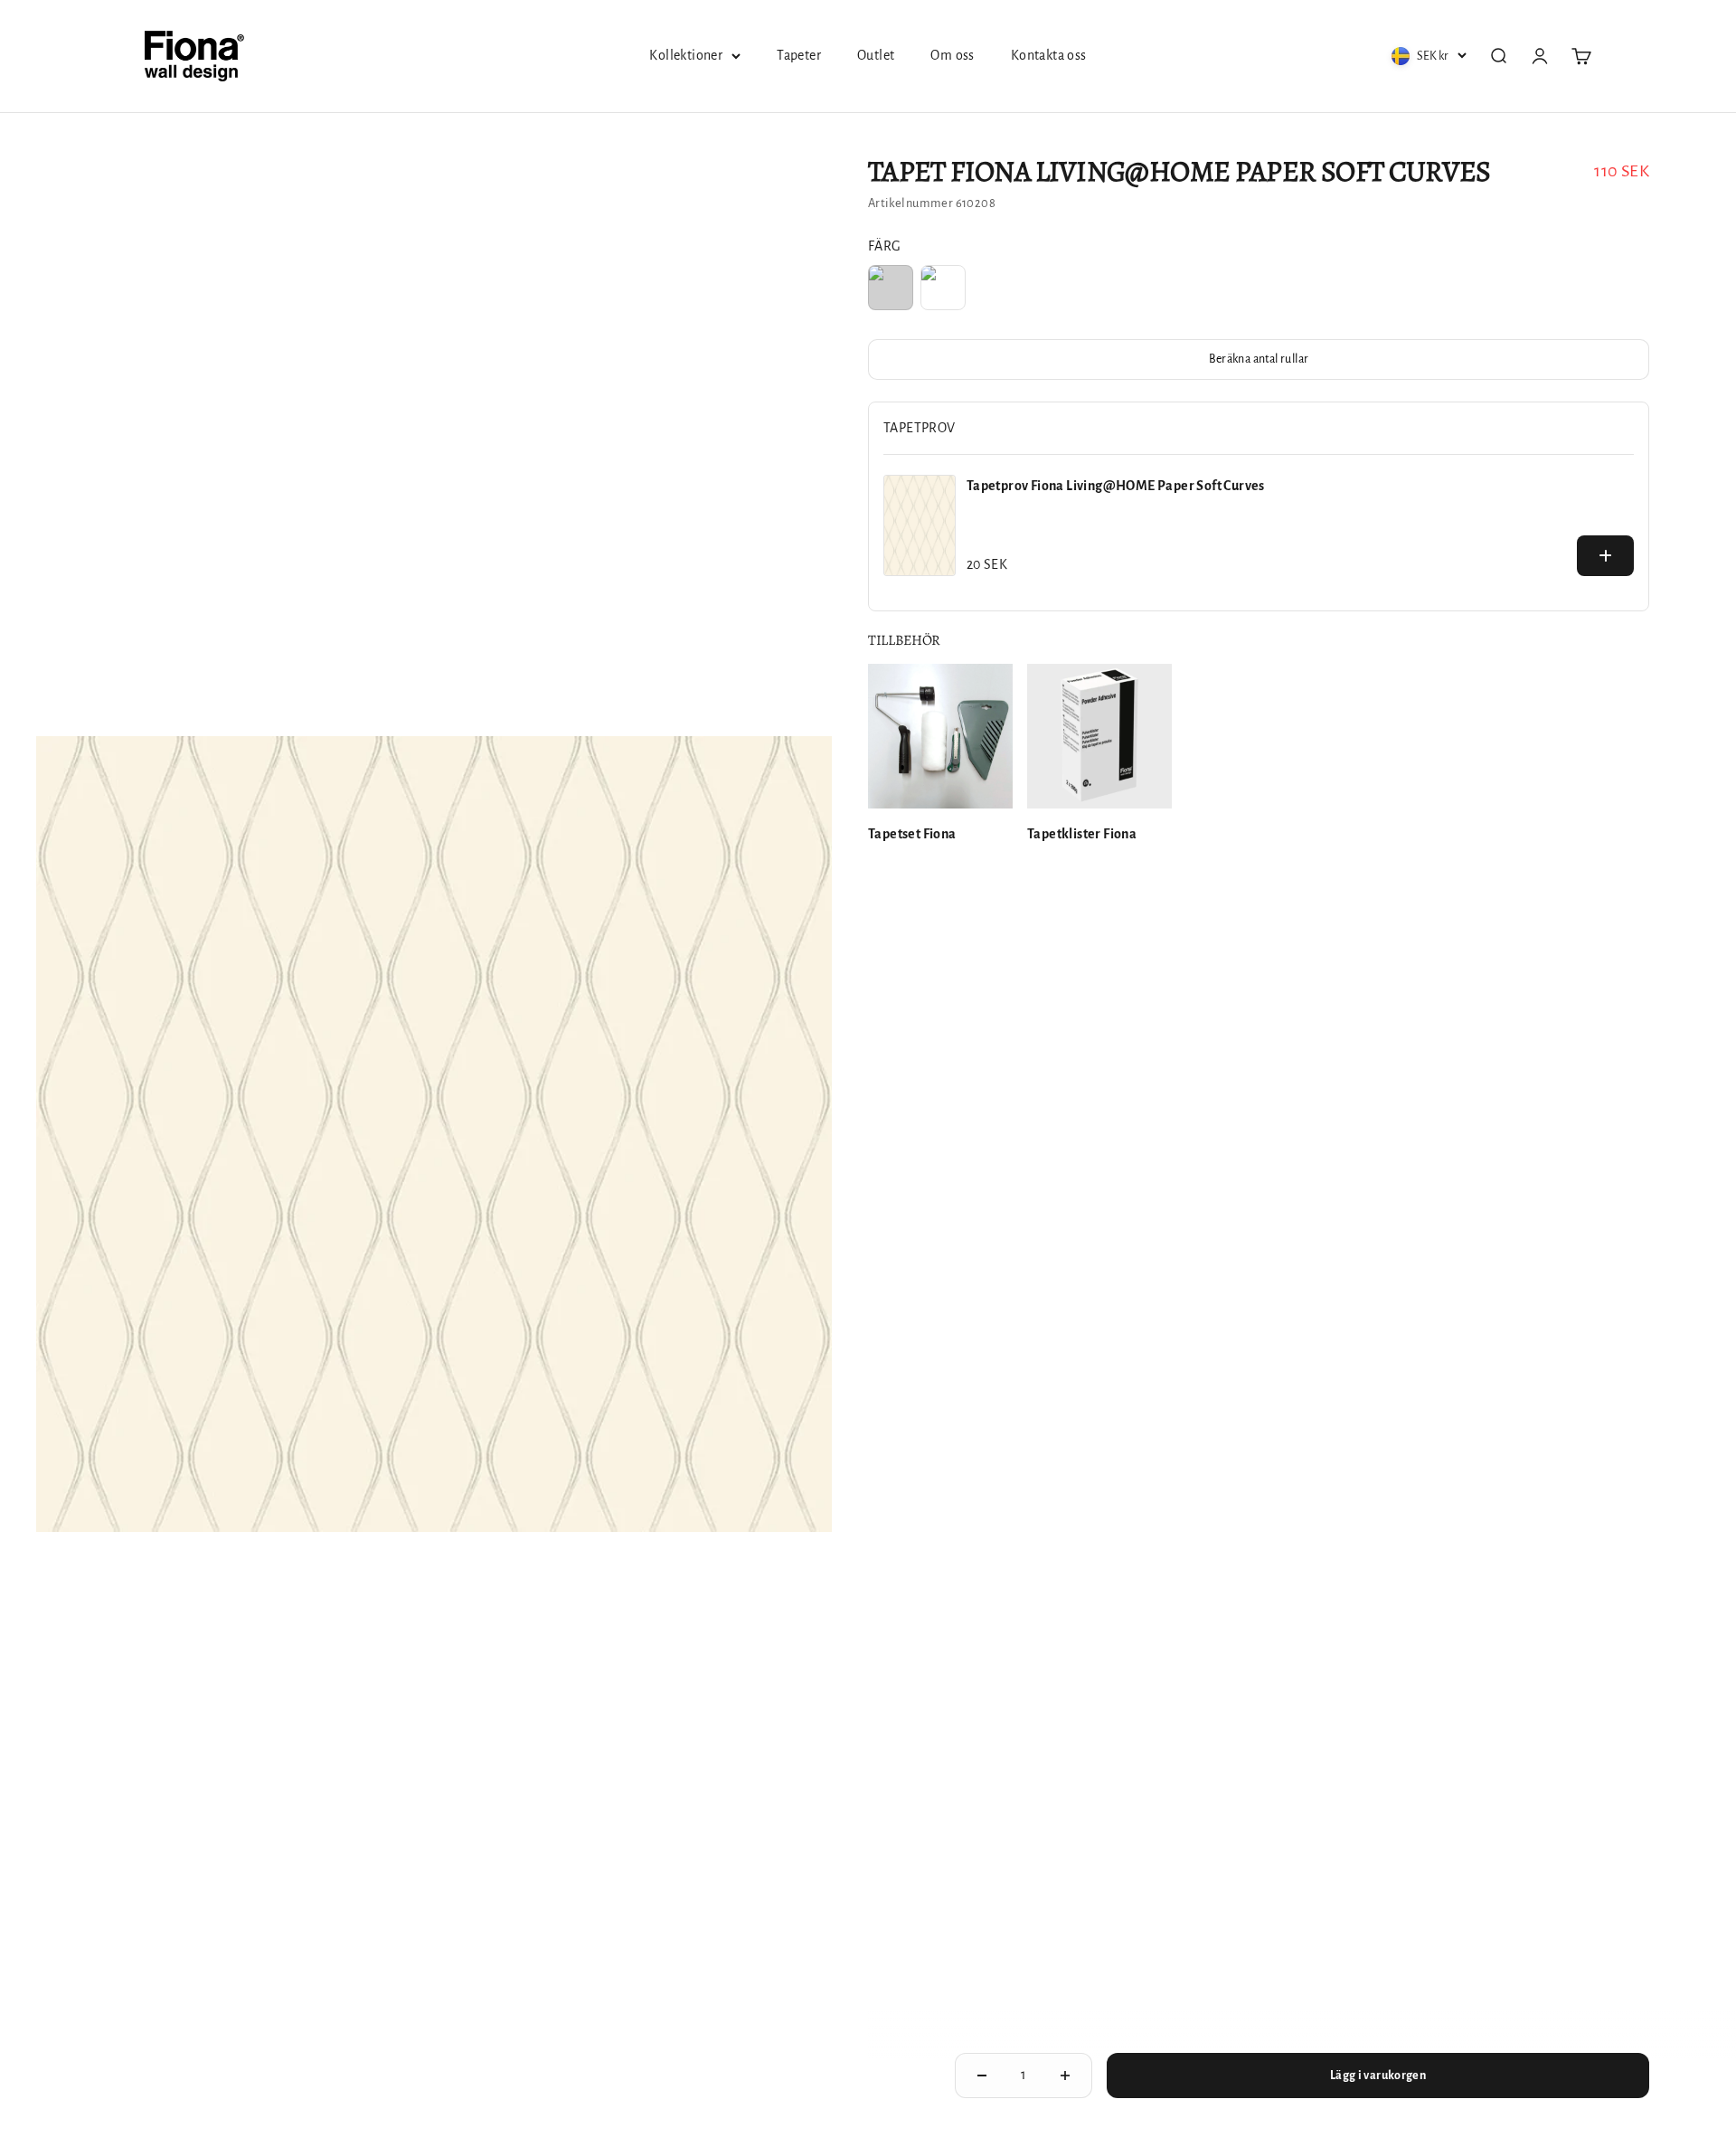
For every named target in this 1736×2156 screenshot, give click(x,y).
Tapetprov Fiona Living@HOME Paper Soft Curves (1116, 486)
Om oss (952, 55)
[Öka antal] (1065, 2076)
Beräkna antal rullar (1259, 359)
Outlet (876, 55)
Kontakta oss (1049, 55)
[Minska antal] (982, 2076)
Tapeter (799, 55)
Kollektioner (686, 55)
